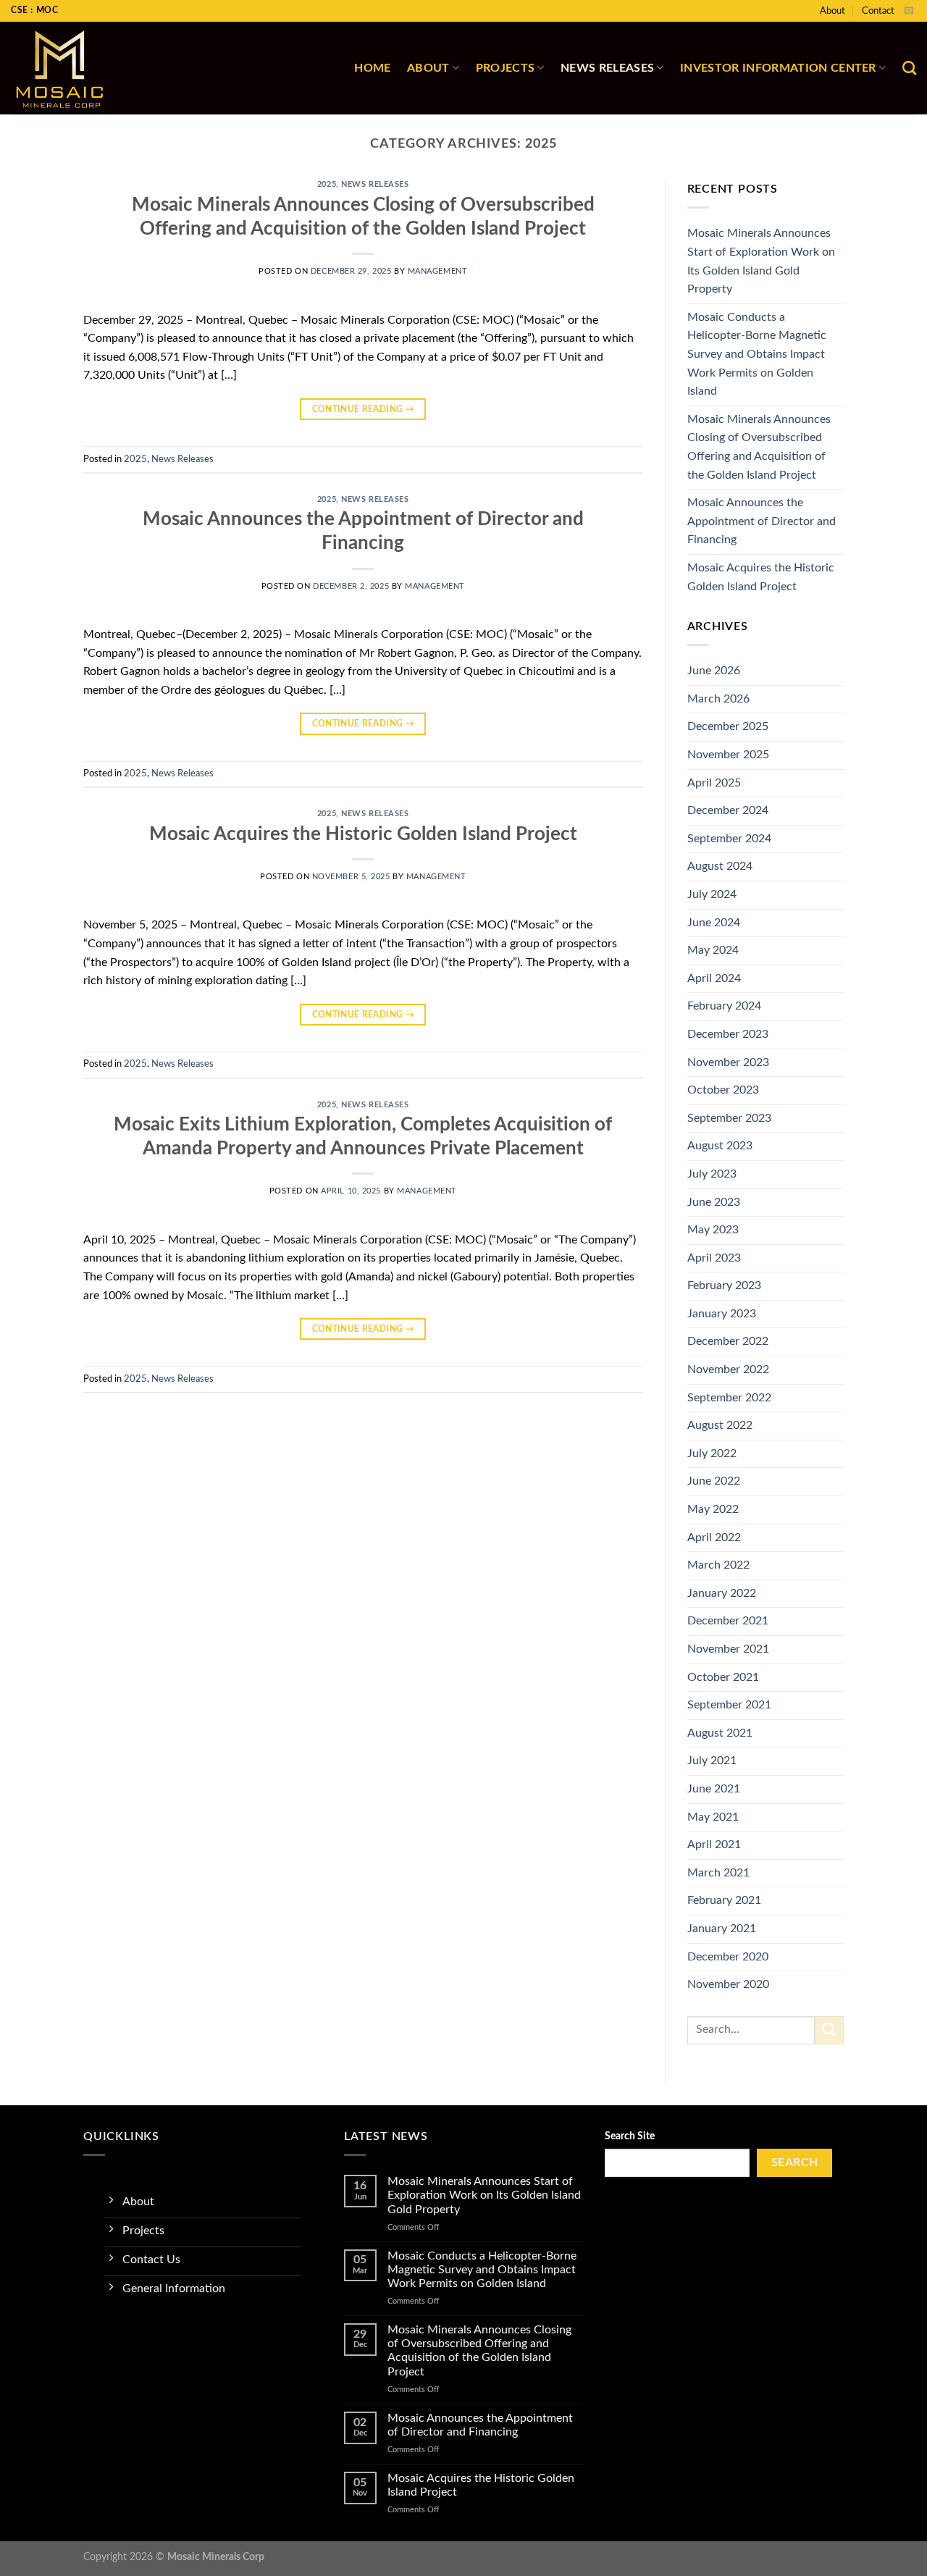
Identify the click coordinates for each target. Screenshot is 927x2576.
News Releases (607, 68)
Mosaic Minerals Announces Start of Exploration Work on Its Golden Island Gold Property (761, 261)
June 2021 (714, 1789)
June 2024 (714, 923)
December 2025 (728, 726)
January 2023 (722, 1314)
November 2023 (728, 1062)
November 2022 (728, 1369)
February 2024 (724, 1006)
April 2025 (714, 783)
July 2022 (712, 1453)
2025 (327, 184)
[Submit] (829, 2030)
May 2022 (713, 1509)
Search (795, 2163)
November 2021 (728, 1649)
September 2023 (729, 1118)
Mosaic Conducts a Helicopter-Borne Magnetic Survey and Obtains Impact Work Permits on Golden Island (757, 354)
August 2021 (720, 1733)
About (832, 11)
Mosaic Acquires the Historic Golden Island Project (363, 834)
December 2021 (728, 1621)
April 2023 (714, 1258)
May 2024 (713, 950)
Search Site (630, 2136)
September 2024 (729, 839)
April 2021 (714, 1845)
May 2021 (713, 1817)
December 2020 (728, 1957)
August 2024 (720, 866)
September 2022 (729, 1398)
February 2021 (724, 1900)
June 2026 (714, 671)
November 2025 (728, 755)
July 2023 (712, 1174)
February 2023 (724, 1285)
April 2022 (714, 1537)
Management (438, 271)
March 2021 (718, 1873)
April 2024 (714, 978)
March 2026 (718, 699)
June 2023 (714, 1202)
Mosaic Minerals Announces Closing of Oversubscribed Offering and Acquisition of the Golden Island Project (759, 447)
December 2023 (728, 1034)
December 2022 (728, 1341)
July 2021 (712, 1761)
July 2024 (712, 894)
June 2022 (714, 1481)
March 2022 (718, 1565)
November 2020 (728, 1984)
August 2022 (720, 1425)
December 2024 (728, 810)
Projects (506, 68)
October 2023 (723, 1090)
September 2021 (729, 1705)
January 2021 (722, 1929)
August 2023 (720, 1146)
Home (372, 68)
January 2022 (722, 1593)
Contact (878, 11)
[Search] (909, 68)
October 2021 (723, 1677)
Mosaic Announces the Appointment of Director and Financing (762, 521)
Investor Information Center (778, 68)
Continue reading (364, 409)
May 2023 (713, 1230)
